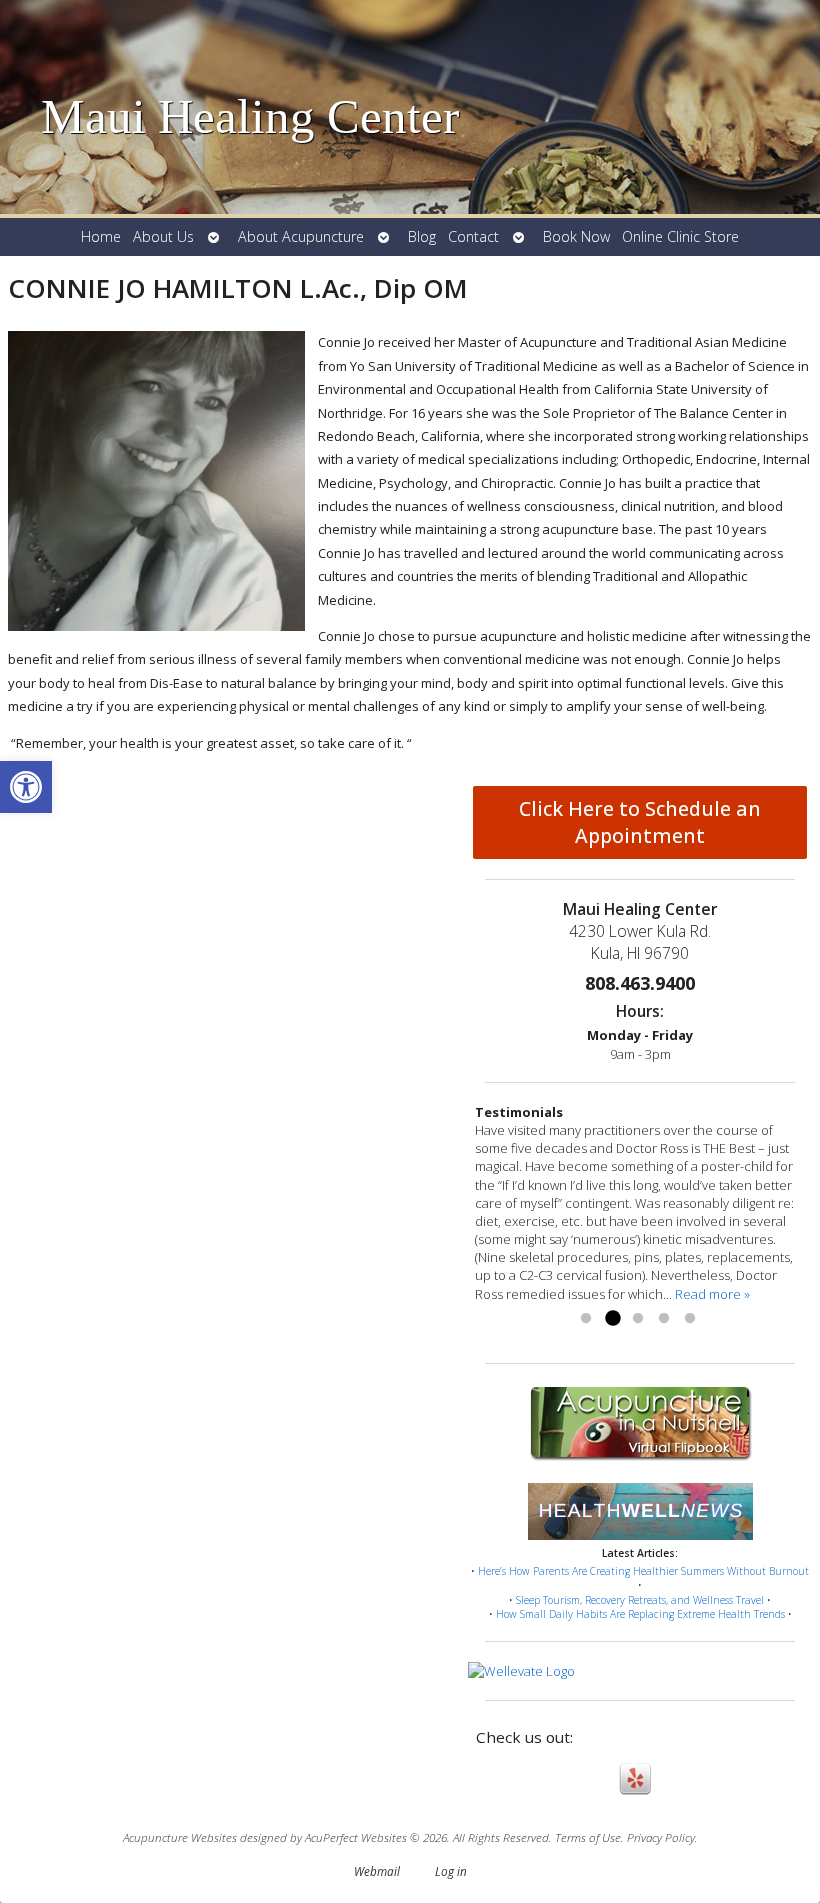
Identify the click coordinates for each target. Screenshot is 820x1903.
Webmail (377, 1871)
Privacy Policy (661, 1837)
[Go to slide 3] (638, 1319)
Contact (473, 236)
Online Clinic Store (680, 236)
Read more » (712, 1294)
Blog (422, 236)
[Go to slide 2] (612, 1319)
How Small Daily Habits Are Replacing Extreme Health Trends (640, 1614)
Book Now (576, 236)
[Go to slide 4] (664, 1319)
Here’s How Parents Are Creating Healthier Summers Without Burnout (643, 1571)
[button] (26, 787)
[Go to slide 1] (586, 1319)
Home (101, 236)
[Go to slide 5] (690, 1319)
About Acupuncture (301, 236)
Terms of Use (588, 1837)
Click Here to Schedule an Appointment (640, 822)
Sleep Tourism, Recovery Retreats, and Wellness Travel (640, 1600)
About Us (163, 236)
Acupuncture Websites (180, 1837)
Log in (451, 1871)
